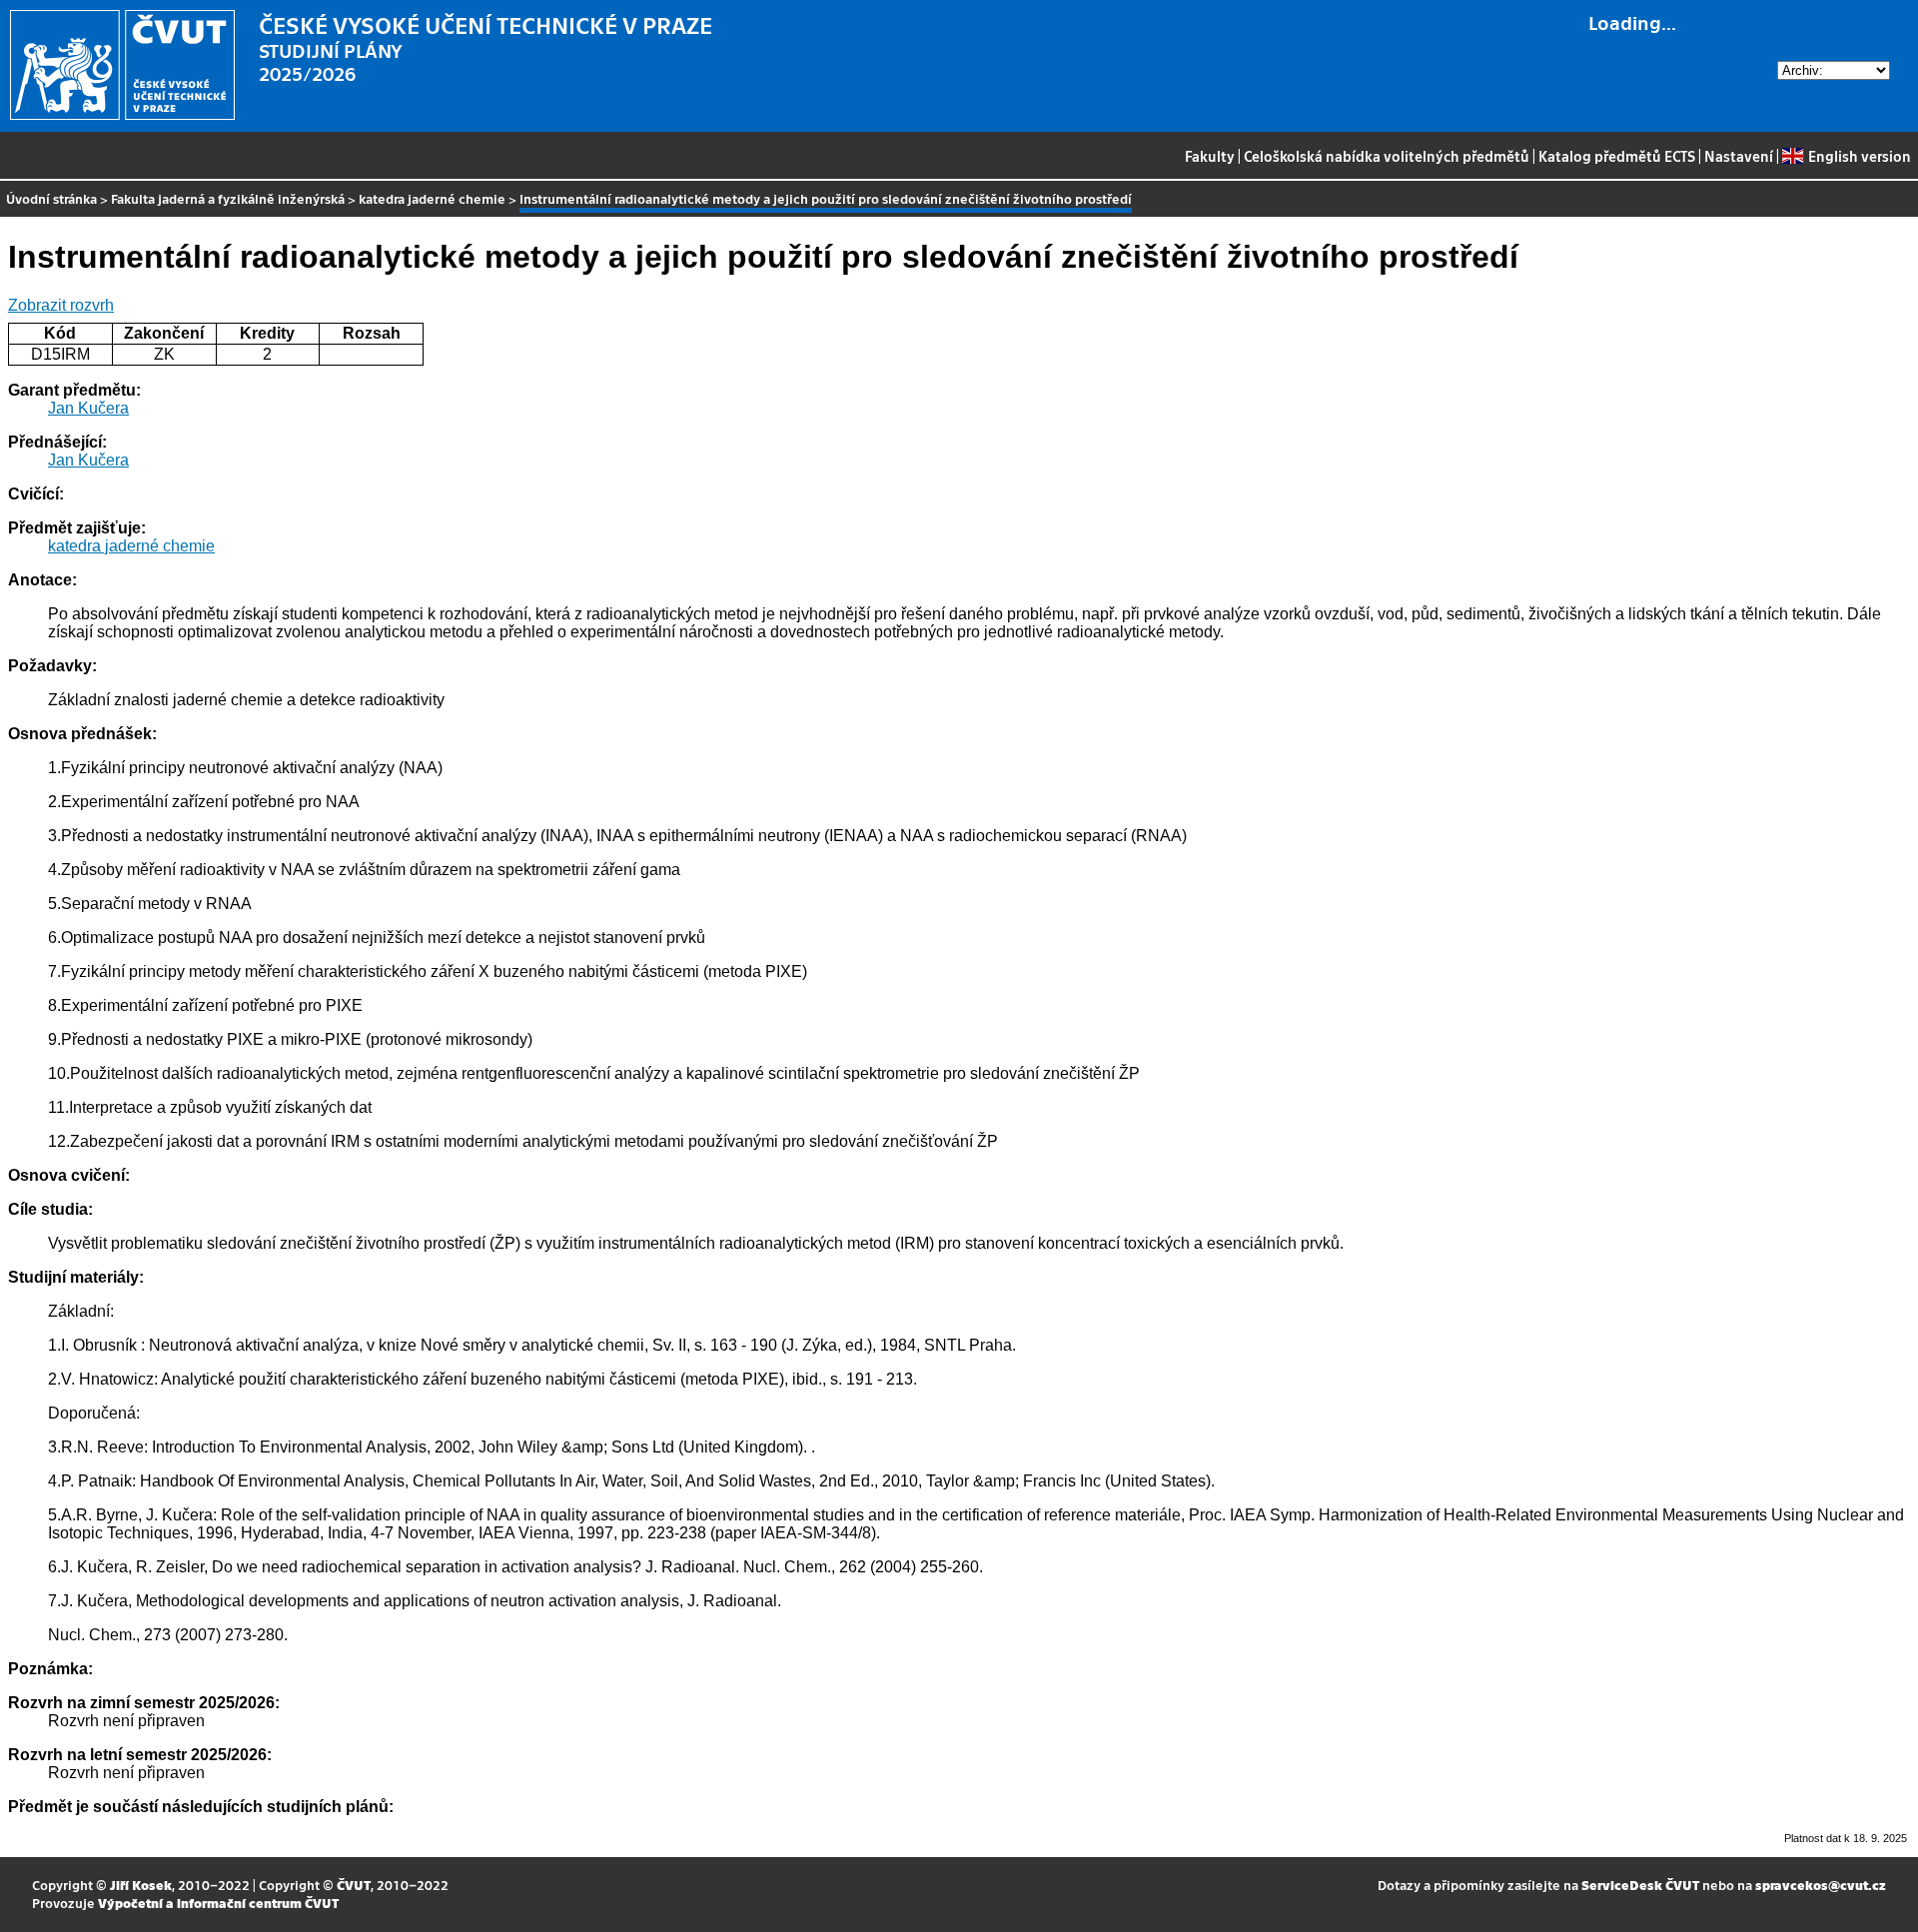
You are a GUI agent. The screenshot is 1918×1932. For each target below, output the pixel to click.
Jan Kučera (88, 408)
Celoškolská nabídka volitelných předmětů (1387, 156)
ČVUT (354, 1885)
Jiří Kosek (141, 1885)
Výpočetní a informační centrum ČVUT (218, 1903)
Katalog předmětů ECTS (1617, 156)
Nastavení (1739, 156)
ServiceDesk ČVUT (1640, 1885)
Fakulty (1210, 156)
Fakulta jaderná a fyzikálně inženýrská (228, 198)
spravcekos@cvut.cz (1821, 1885)
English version (1859, 156)
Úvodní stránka (51, 198)
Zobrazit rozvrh (61, 305)
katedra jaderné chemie (432, 198)
